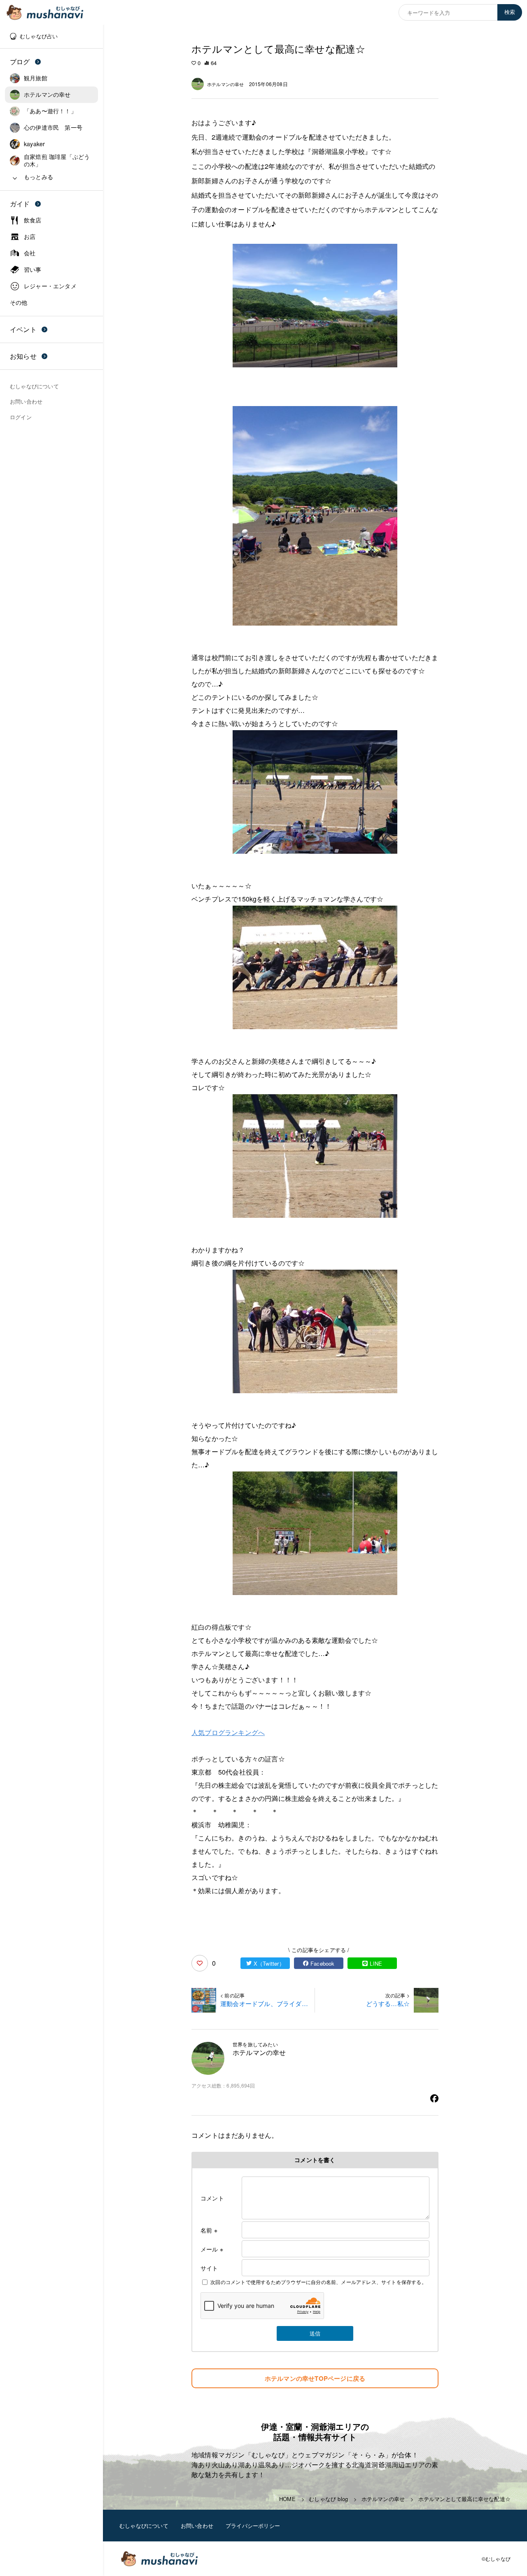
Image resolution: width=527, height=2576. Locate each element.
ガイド (20, 204)
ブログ (20, 62)
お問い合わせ (197, 2526)
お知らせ (23, 356)
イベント (23, 329)
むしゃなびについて (144, 2526)
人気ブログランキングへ (228, 1732)
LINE (376, 1963)
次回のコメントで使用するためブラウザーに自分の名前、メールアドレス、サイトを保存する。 (318, 2282)
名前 (209, 2230)
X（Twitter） (269, 1963)
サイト (209, 2268)
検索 (510, 12)
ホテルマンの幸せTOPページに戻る (315, 2378)
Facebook (323, 1963)
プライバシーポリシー (253, 2526)
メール (212, 2249)
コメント (212, 2198)
